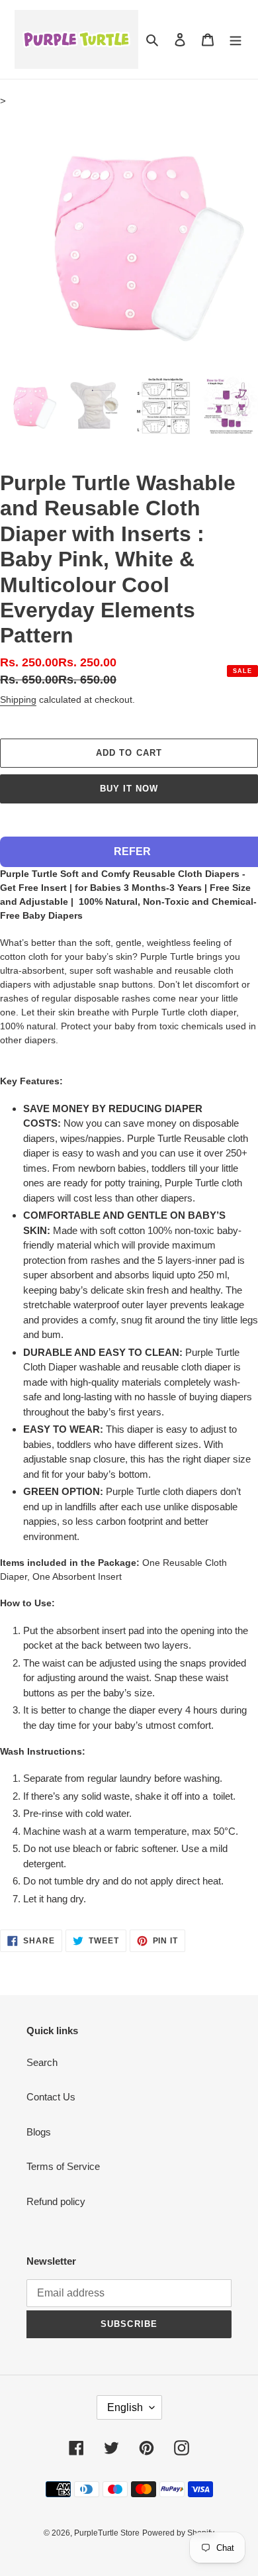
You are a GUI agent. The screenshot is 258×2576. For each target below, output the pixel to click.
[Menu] (236, 39)
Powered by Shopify (178, 2533)
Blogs (39, 2132)
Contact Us (51, 2097)
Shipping (18, 699)
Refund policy (56, 2201)
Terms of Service (63, 2166)
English (125, 2407)
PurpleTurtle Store (107, 2533)
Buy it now (129, 789)
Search (42, 2062)
